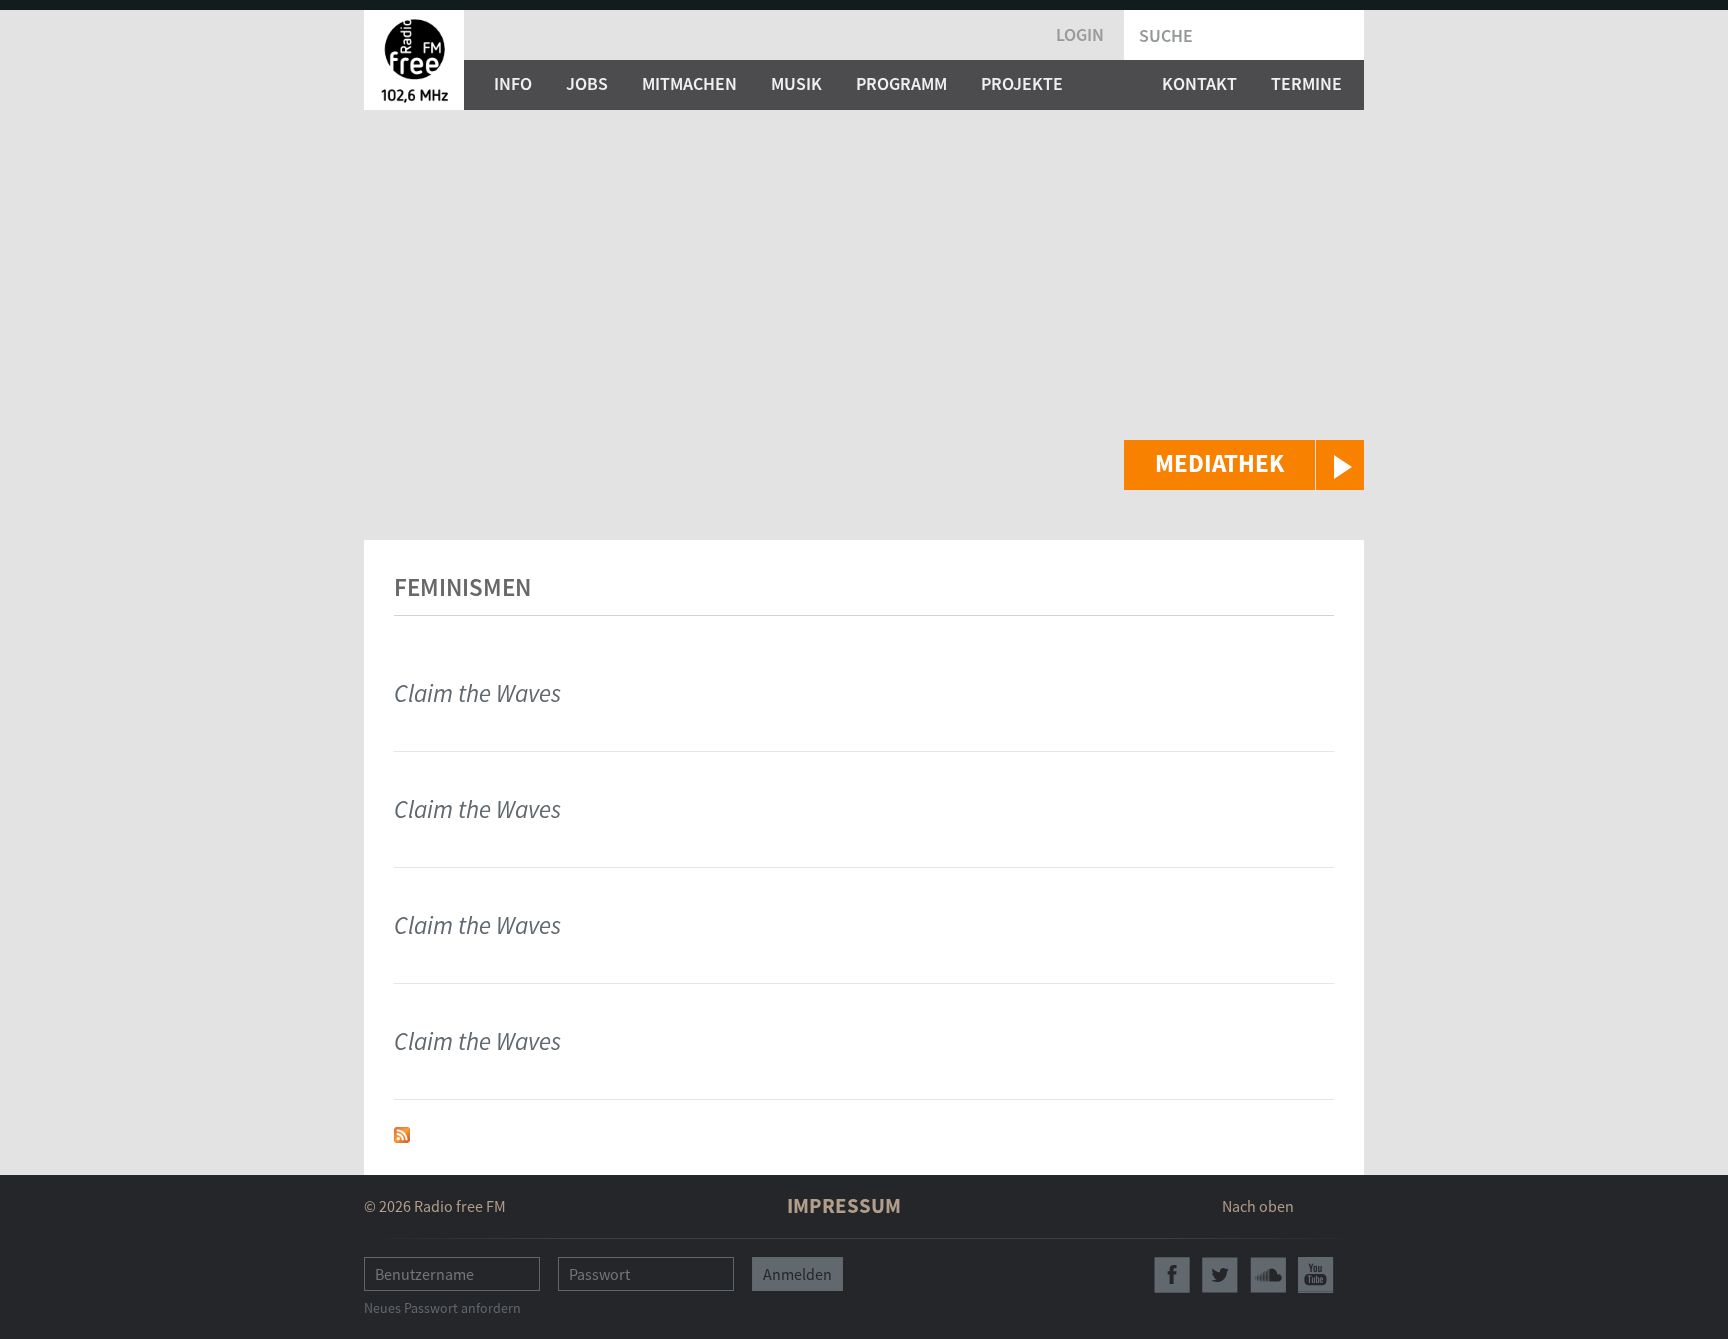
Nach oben (1258, 1206)
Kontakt (1199, 83)
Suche (1166, 35)
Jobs (587, 83)
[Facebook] (1172, 1275)
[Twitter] (1220, 1275)
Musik (796, 83)
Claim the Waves (477, 693)
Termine (1306, 83)
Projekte (1022, 83)
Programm (901, 83)
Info (513, 83)
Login (1080, 34)
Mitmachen (689, 83)
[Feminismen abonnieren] (402, 1132)
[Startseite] (414, 60)
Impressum (844, 1205)
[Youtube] (1316, 1275)
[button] (1244, 465)
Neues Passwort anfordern (442, 1308)
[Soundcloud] (1268, 1275)
